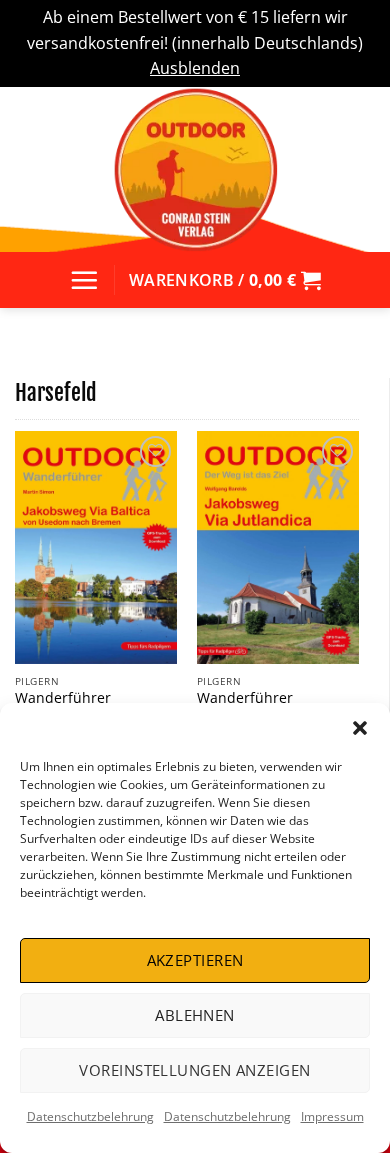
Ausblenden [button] (195, 68)
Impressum (332, 1116)
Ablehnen (195, 1015)
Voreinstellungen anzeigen (194, 1070)
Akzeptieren (195, 960)
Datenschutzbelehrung (90, 1116)
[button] (360, 728)
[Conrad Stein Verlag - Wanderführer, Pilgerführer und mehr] (195, 169)
